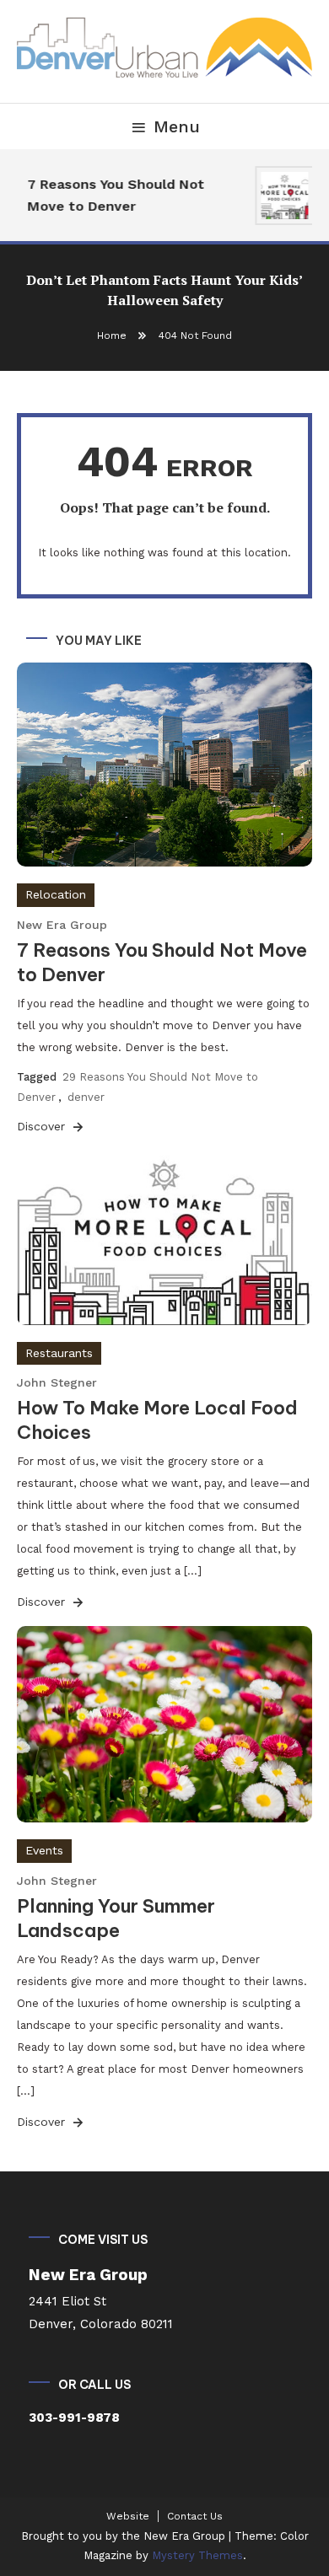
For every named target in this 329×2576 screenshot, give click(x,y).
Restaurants (59, 1353)
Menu (177, 126)
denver (86, 1097)
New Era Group (62, 925)
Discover (43, 1126)
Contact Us (195, 2516)
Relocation (56, 894)
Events (44, 1850)
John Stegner (57, 1382)
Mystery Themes (197, 2555)
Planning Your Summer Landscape (116, 1918)
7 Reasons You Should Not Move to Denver (112, 195)
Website (128, 2516)
